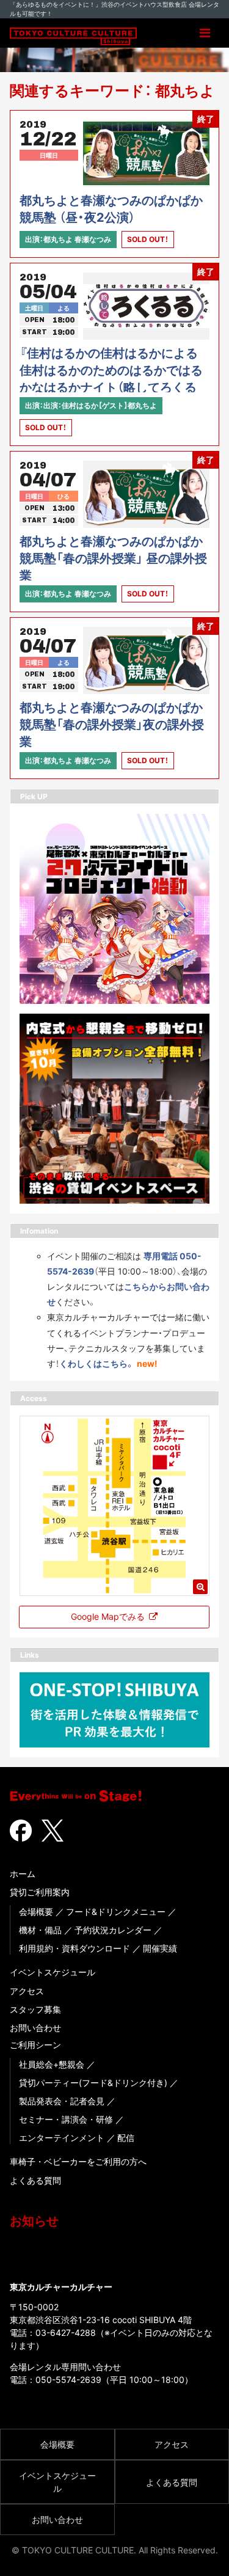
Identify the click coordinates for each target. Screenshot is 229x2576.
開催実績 (160, 1948)
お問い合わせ (35, 2028)
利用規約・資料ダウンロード (75, 1948)
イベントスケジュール (53, 1972)
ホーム (23, 1874)
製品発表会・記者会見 (62, 2101)
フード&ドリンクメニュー (116, 1912)
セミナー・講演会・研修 (66, 2119)
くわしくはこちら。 (97, 1363)
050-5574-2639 (68, 2380)
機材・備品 (40, 1930)
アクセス (27, 1991)
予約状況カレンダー (113, 1930)
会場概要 (36, 1912)
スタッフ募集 (35, 2009)
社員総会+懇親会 (52, 2064)
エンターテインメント (62, 2138)
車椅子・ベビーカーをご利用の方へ (78, 2161)
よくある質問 (35, 2180)
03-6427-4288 (66, 2333)
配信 (126, 2138)
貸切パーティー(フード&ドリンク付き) (93, 2083)
